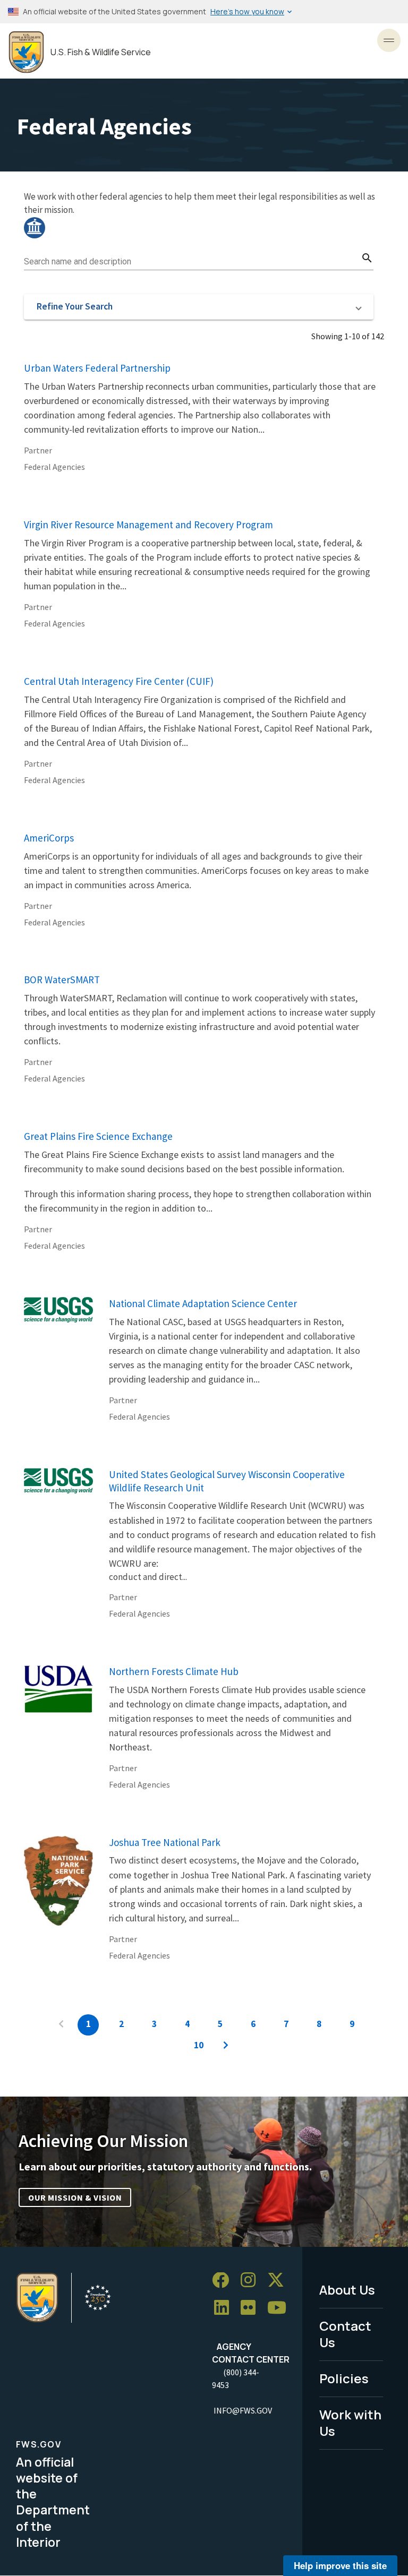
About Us (347, 2290)
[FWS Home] (26, 52)
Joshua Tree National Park (165, 1842)
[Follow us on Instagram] (252, 2281)
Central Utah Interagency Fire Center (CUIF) (119, 681)
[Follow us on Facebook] (224, 2281)
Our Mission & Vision (75, 2197)
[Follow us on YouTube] (280, 2308)
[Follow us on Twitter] (279, 2281)
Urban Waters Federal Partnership (97, 368)
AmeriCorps (49, 838)
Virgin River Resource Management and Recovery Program (148, 525)
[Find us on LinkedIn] (225, 2308)
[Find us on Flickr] (252, 2308)
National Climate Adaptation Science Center (203, 1303)
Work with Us (350, 2423)
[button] (199, 307)
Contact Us (345, 2334)
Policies (344, 2378)
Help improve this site (340, 2565)
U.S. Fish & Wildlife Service (101, 52)
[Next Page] (226, 2046)
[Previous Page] (61, 2025)
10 (199, 2045)
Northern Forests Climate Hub (174, 1671)
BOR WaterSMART (62, 980)
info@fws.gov (243, 2410)
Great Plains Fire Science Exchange (98, 1136)
